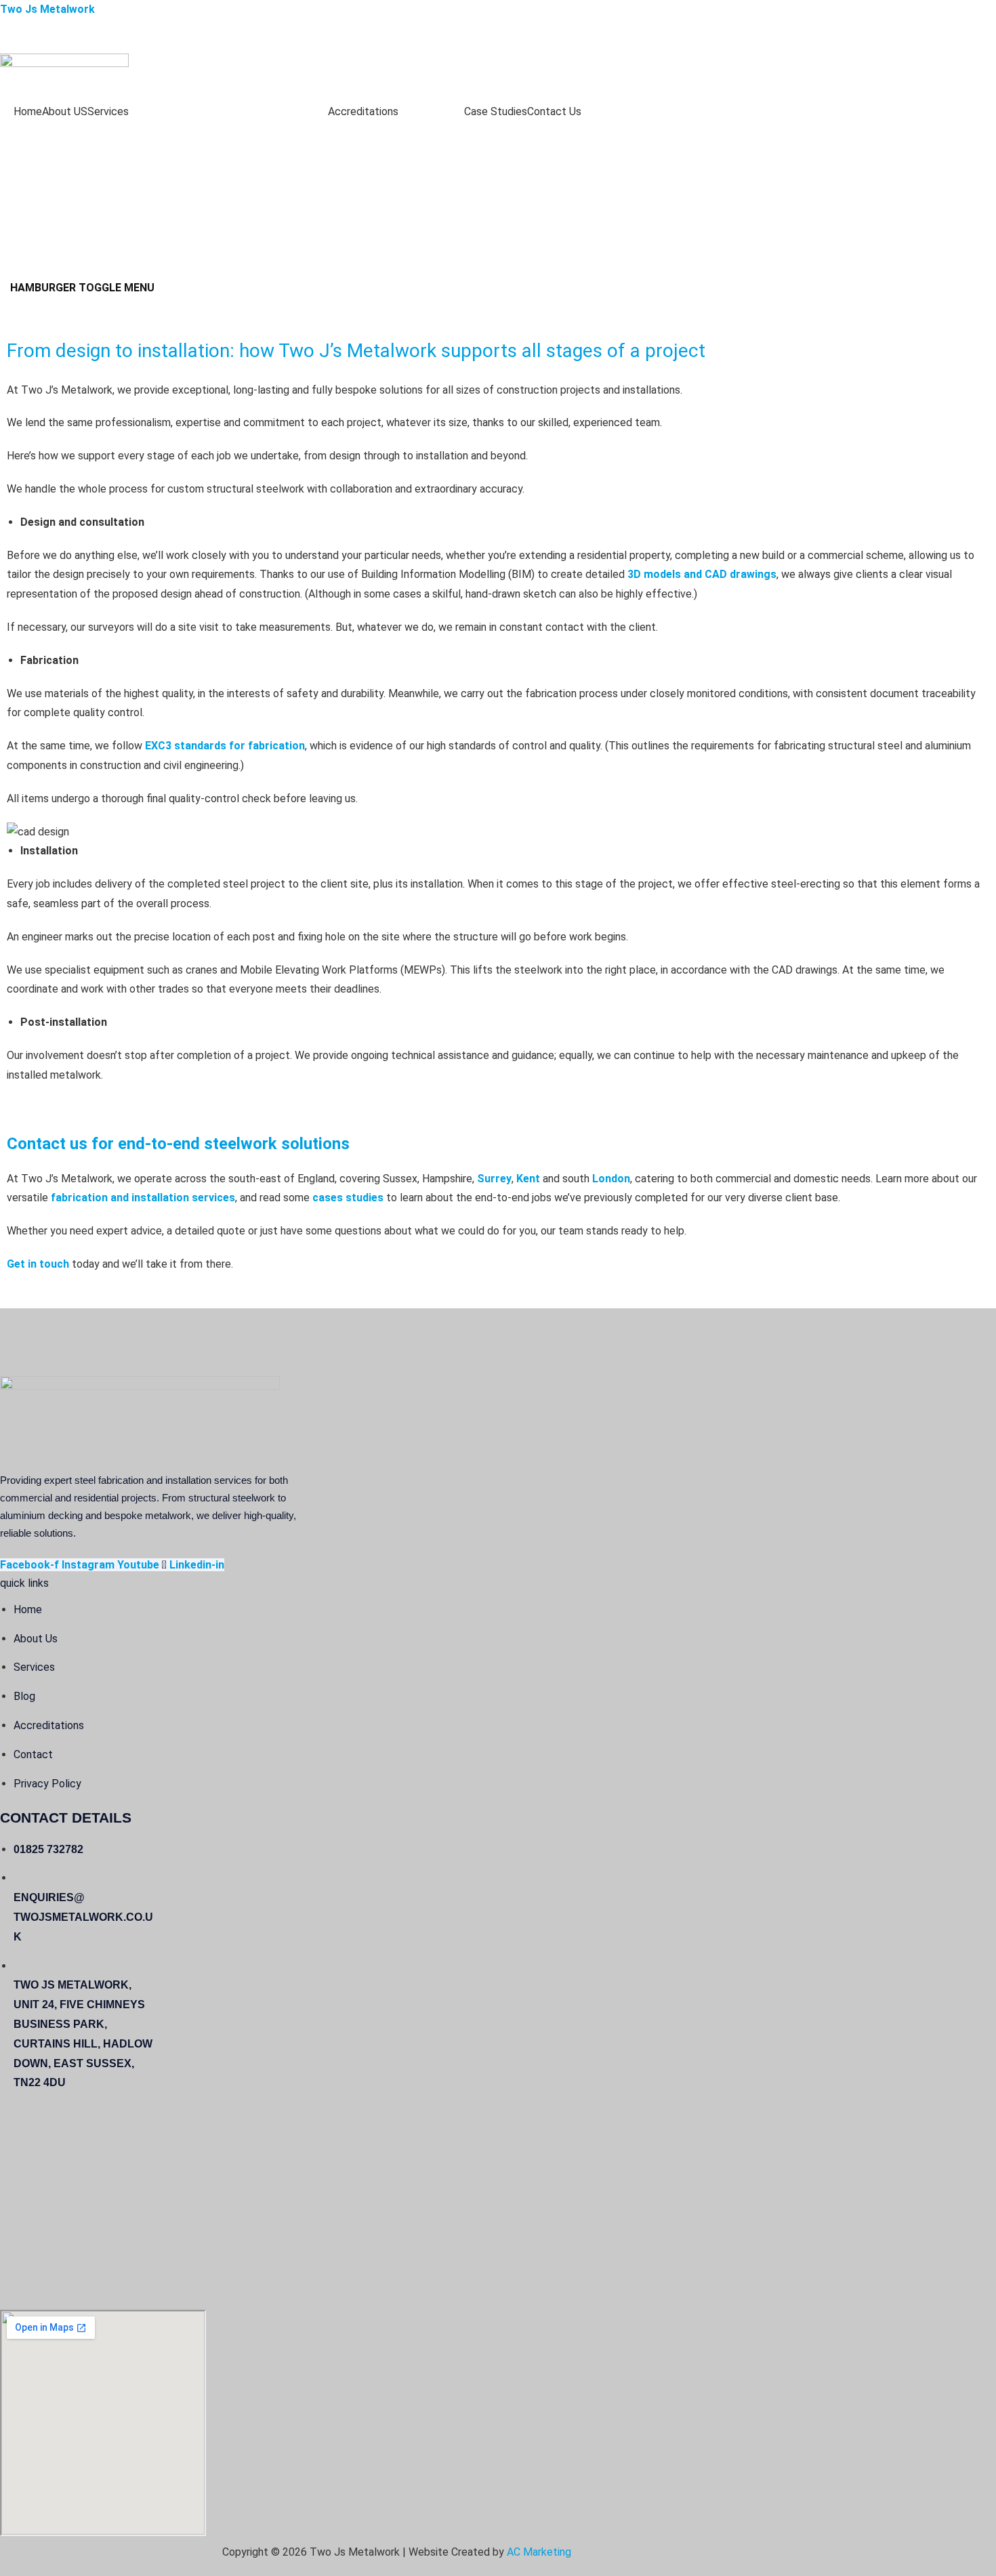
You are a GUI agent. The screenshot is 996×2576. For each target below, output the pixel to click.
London (611, 1179)
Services (108, 111)
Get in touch (38, 1264)
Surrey (494, 1179)
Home (28, 111)
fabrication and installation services (143, 1198)
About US (65, 111)
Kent (528, 1179)
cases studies (348, 1198)
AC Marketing (539, 2552)
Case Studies (496, 111)
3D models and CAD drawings (702, 574)
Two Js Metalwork (47, 9)
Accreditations (363, 111)
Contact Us (554, 111)
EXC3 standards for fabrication (225, 746)
